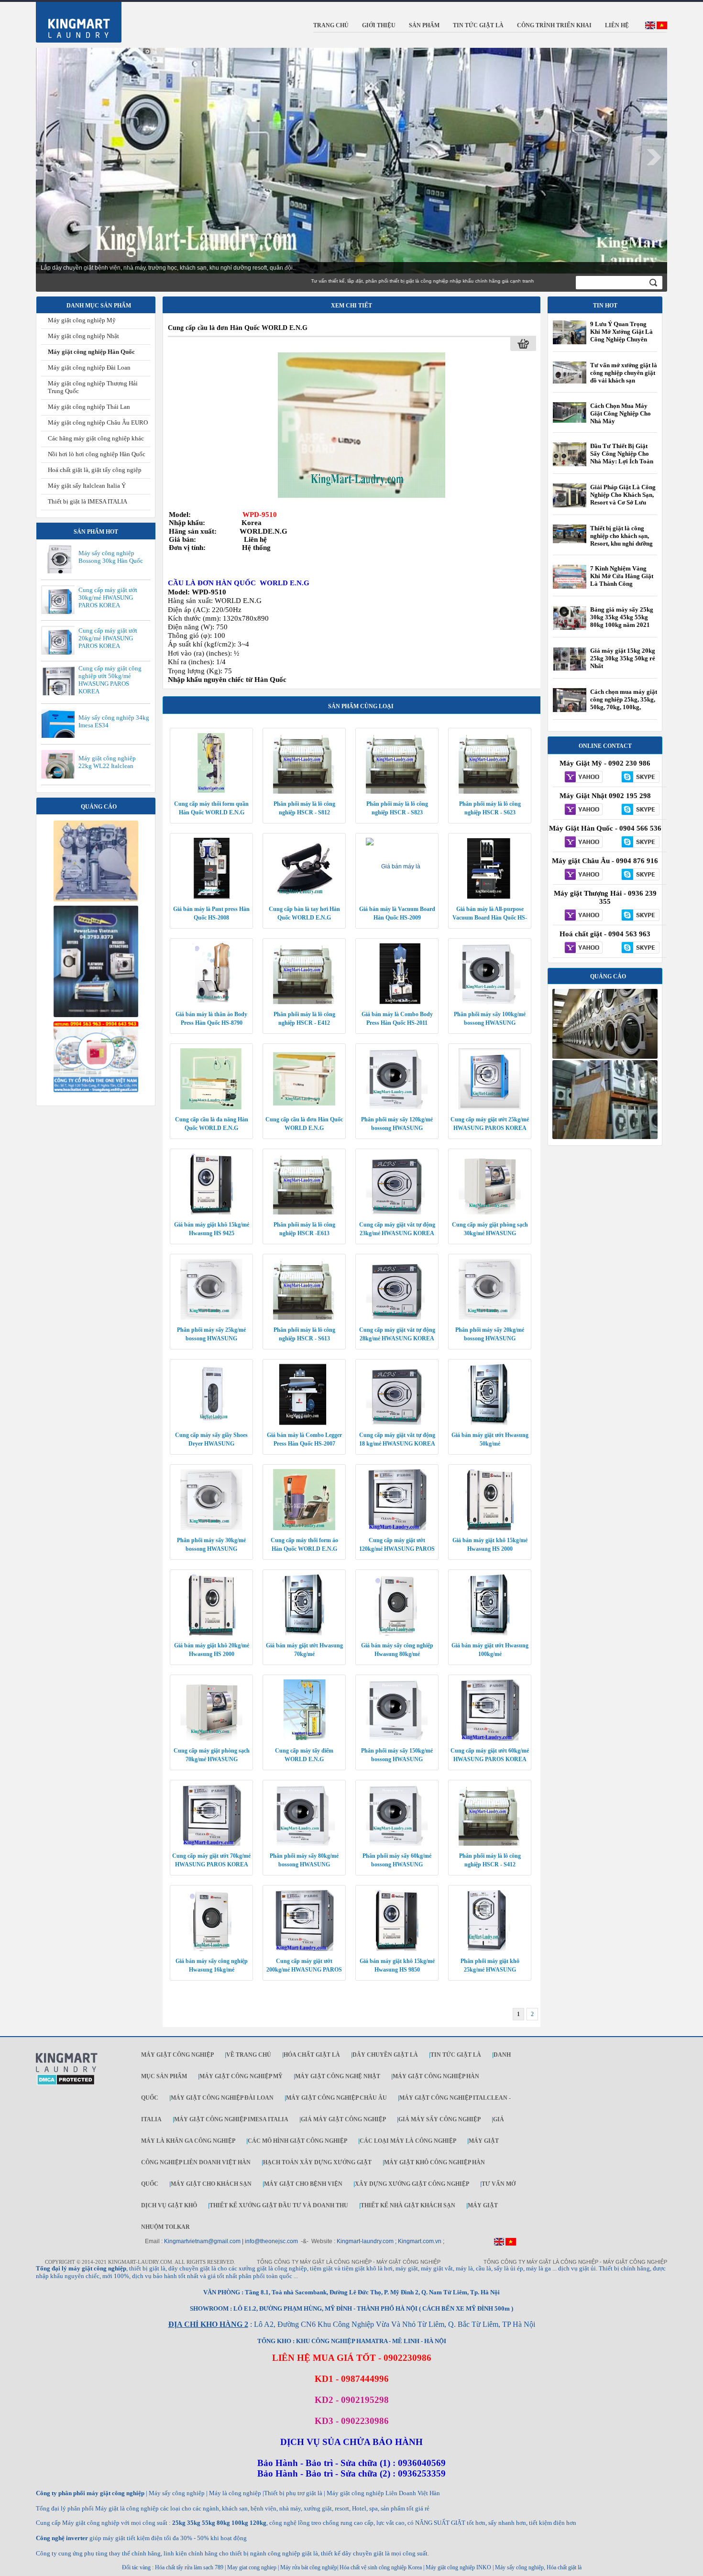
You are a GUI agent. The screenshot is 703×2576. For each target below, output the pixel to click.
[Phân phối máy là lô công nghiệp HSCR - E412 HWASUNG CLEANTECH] (304, 1002)
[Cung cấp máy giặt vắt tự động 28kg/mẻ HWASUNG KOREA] (397, 1318)
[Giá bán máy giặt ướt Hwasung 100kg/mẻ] (490, 1633)
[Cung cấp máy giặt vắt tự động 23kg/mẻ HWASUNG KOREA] (397, 1213)
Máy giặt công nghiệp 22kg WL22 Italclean (107, 762)
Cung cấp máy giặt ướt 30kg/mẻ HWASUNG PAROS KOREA (108, 597)
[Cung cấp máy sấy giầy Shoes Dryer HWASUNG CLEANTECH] (211, 1423)
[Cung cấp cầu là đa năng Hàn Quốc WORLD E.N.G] (211, 1107)
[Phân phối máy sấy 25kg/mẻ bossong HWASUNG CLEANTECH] (211, 1318)
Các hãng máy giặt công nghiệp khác (96, 438)
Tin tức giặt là (456, 2055)
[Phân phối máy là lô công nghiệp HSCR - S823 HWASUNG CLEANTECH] (397, 792)
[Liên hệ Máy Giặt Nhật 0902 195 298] (581, 810)
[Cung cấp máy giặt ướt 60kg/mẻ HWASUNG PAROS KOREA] (490, 1739)
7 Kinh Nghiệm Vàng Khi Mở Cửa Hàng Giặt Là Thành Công (622, 576)
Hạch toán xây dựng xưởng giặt (317, 2162)
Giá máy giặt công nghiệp (343, 2119)
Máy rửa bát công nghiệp (309, 2567)
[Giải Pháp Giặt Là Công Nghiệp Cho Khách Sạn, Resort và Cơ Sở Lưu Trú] (570, 507)
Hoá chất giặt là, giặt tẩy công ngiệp (95, 470)
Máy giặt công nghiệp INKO (458, 2567)
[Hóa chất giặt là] (605, 1137)
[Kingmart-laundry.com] (67, 2071)
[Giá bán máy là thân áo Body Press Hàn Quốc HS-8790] (211, 1002)
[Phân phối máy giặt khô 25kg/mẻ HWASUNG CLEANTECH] (490, 1949)
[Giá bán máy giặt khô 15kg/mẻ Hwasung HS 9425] (211, 1213)
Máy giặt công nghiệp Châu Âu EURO (98, 422)
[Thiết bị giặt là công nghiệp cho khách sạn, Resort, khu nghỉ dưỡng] (570, 541)
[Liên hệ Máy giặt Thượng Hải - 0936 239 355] (581, 916)
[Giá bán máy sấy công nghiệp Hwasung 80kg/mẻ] (397, 1633)
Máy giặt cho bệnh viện (303, 2184)
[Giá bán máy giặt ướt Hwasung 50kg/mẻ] (490, 1423)
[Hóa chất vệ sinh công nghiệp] (96, 1090)
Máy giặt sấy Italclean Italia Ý (87, 486)
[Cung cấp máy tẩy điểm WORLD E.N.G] (304, 1739)
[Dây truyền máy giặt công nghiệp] (96, 1015)
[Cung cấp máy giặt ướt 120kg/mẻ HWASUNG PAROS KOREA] (397, 1528)
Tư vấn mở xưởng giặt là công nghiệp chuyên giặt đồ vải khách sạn (624, 373)
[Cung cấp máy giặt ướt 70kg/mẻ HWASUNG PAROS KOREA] (211, 1844)
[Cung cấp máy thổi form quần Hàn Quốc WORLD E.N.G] (211, 792)
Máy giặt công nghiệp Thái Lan (89, 407)
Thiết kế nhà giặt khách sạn (408, 2205)
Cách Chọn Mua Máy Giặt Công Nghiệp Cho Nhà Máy (621, 413)
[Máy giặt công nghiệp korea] (96, 899)
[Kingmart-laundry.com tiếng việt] (662, 27)
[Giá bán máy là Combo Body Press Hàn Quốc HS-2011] (397, 1002)
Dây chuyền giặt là (385, 2055)
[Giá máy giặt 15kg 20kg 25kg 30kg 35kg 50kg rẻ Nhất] (570, 669)
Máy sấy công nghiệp (519, 2567)
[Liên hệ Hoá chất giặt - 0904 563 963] (581, 948)
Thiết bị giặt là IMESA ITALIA (88, 501)
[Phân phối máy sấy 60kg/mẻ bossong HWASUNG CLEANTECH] (397, 1844)
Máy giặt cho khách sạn (211, 2184)
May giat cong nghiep (252, 2567)
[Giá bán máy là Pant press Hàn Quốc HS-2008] (211, 897)
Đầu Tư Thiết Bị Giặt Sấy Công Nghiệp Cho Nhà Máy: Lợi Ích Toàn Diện (622, 457)
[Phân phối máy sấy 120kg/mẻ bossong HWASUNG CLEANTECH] (397, 1107)
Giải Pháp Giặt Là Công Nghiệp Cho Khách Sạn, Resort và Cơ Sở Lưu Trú (623, 499)
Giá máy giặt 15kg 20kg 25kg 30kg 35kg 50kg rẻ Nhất (623, 658)
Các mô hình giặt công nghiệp (297, 2141)
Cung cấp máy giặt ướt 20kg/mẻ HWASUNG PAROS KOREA (108, 638)
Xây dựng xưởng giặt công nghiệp (412, 2184)
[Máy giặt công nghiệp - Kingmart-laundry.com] (73, 20)
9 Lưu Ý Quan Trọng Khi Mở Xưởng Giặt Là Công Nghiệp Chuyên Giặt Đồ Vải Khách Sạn (621, 335)
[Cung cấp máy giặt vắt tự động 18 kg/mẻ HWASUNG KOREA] (397, 1423)
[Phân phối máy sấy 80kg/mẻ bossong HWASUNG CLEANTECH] (304, 1844)
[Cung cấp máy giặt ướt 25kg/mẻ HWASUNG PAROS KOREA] (490, 1107)
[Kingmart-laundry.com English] (650, 27)
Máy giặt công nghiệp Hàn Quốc (91, 352)
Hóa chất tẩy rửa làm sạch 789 (189, 2567)
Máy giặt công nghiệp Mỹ (82, 320)
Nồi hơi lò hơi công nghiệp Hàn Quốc (97, 454)
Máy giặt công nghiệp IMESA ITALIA (231, 2119)
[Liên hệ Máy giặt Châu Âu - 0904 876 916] (581, 875)
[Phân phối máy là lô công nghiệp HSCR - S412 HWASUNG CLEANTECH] (490, 1844)
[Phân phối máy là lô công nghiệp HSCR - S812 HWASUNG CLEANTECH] (304, 792)
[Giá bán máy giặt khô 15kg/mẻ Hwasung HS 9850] (397, 1949)
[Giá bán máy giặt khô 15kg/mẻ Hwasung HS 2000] (490, 1528)
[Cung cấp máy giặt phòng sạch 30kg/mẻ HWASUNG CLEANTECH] (490, 1213)
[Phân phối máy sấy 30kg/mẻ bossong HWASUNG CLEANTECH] (211, 1528)
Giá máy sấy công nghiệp (439, 2119)
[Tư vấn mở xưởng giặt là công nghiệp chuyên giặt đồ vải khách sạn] (570, 382)
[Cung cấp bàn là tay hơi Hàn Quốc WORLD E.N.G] (304, 897)
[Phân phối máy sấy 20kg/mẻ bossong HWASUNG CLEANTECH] (490, 1318)
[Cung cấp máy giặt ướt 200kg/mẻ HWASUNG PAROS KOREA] (304, 1949)
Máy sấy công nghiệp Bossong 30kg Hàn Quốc (111, 557)
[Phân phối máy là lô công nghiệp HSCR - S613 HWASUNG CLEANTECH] (304, 1318)
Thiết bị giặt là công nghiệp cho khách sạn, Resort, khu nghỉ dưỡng (621, 536)
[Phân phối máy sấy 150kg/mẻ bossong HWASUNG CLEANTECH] (397, 1739)
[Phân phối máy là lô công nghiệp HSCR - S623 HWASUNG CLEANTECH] (490, 792)
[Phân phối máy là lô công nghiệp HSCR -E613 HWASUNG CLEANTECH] (304, 1213)
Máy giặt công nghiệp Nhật (83, 336)
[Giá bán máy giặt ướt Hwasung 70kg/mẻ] (304, 1633)
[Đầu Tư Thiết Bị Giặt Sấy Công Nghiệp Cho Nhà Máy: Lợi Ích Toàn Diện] (570, 466)
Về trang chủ (249, 2055)
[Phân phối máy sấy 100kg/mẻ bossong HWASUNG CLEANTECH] (490, 1002)
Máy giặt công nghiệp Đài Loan (89, 367)
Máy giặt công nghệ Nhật (338, 2076)
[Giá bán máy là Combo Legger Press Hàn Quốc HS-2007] (304, 1423)
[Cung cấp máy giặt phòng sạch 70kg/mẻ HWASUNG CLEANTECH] (211, 1739)
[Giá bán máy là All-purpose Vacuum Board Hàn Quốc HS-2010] (490, 897)
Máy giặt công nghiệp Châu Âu (336, 2098)
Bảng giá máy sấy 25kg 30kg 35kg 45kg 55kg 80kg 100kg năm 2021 (622, 617)
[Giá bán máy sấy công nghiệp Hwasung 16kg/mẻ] (211, 1949)
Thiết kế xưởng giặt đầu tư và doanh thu (279, 2205)
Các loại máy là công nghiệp (408, 2141)
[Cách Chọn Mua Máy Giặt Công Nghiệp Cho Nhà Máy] (570, 421)
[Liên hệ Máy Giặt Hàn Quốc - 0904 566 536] (581, 843)
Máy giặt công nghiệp (177, 2055)
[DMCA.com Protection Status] (66, 2083)
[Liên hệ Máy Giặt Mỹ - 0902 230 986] (581, 778)
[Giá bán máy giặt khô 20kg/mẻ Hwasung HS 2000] (211, 1633)
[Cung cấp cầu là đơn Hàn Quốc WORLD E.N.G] (362, 425)
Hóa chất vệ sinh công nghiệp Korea (381, 2567)
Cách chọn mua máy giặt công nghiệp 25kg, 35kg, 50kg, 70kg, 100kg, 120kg (624, 703)
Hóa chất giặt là (312, 2055)
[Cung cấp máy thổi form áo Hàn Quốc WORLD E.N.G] (304, 1528)
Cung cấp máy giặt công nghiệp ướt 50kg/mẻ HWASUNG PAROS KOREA (110, 680)
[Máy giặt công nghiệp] (605, 1057)
